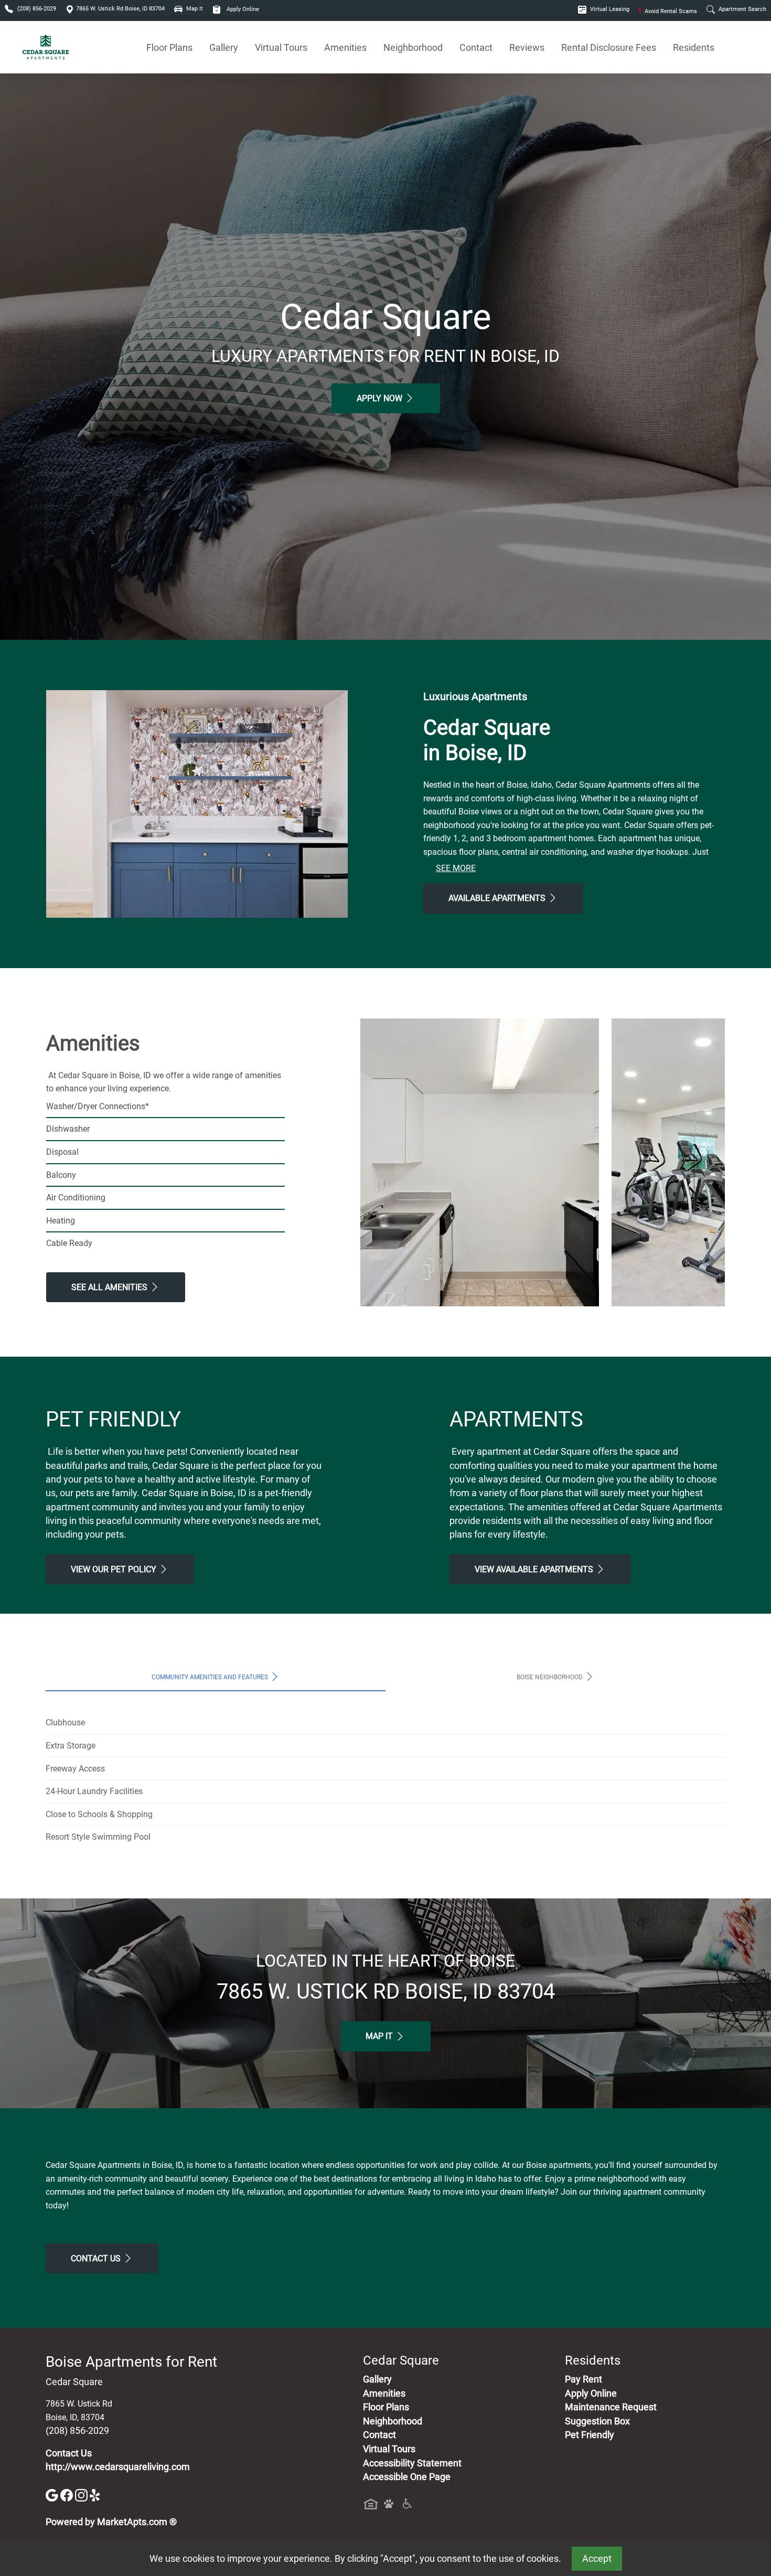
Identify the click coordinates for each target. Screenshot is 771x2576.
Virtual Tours (281, 47)
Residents (694, 47)
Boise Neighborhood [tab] (550, 1677)
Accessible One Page (407, 2477)
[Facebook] (68, 2495)
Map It (380, 2036)
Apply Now (381, 398)
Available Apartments (498, 898)
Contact (476, 47)
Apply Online (242, 9)
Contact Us (97, 2258)
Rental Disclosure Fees (609, 47)
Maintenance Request (611, 2407)
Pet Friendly (590, 2435)
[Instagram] (82, 2495)
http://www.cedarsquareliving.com (118, 2467)
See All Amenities (110, 1287)
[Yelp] (96, 2495)
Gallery (224, 47)
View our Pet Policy (115, 1569)
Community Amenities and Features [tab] (211, 1677)
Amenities (345, 47)
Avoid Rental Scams (668, 11)
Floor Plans (169, 47)
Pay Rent (583, 2379)
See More (456, 868)
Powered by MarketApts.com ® (111, 2522)
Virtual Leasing (609, 9)
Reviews (527, 47)
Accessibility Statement (412, 2463)
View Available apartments (535, 1569)
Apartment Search (742, 9)
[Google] (53, 2495)
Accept (597, 2559)
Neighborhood (413, 47)
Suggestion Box (597, 2421)
